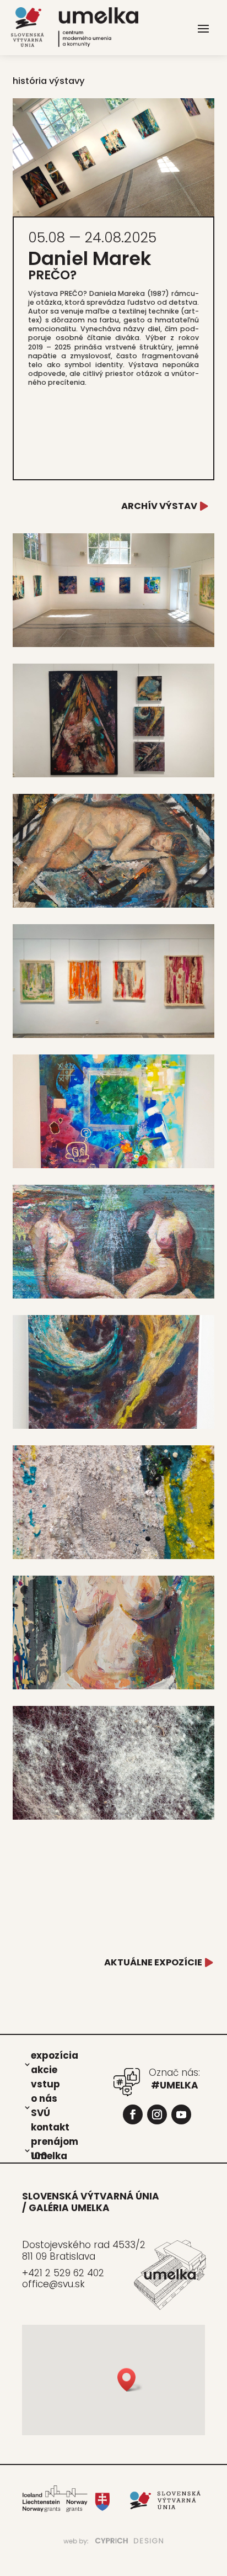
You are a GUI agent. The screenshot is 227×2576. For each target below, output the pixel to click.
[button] (130, 2380)
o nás (44, 2098)
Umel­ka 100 (49, 2155)
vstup (45, 2084)
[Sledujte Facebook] (133, 2114)
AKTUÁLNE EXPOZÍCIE (153, 1962)
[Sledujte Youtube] (181, 2114)
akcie (44, 2069)
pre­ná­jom (55, 2141)
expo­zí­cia (55, 2055)
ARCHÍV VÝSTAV (159, 506)
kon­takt (50, 2127)
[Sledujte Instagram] (157, 2114)
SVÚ (40, 2112)
